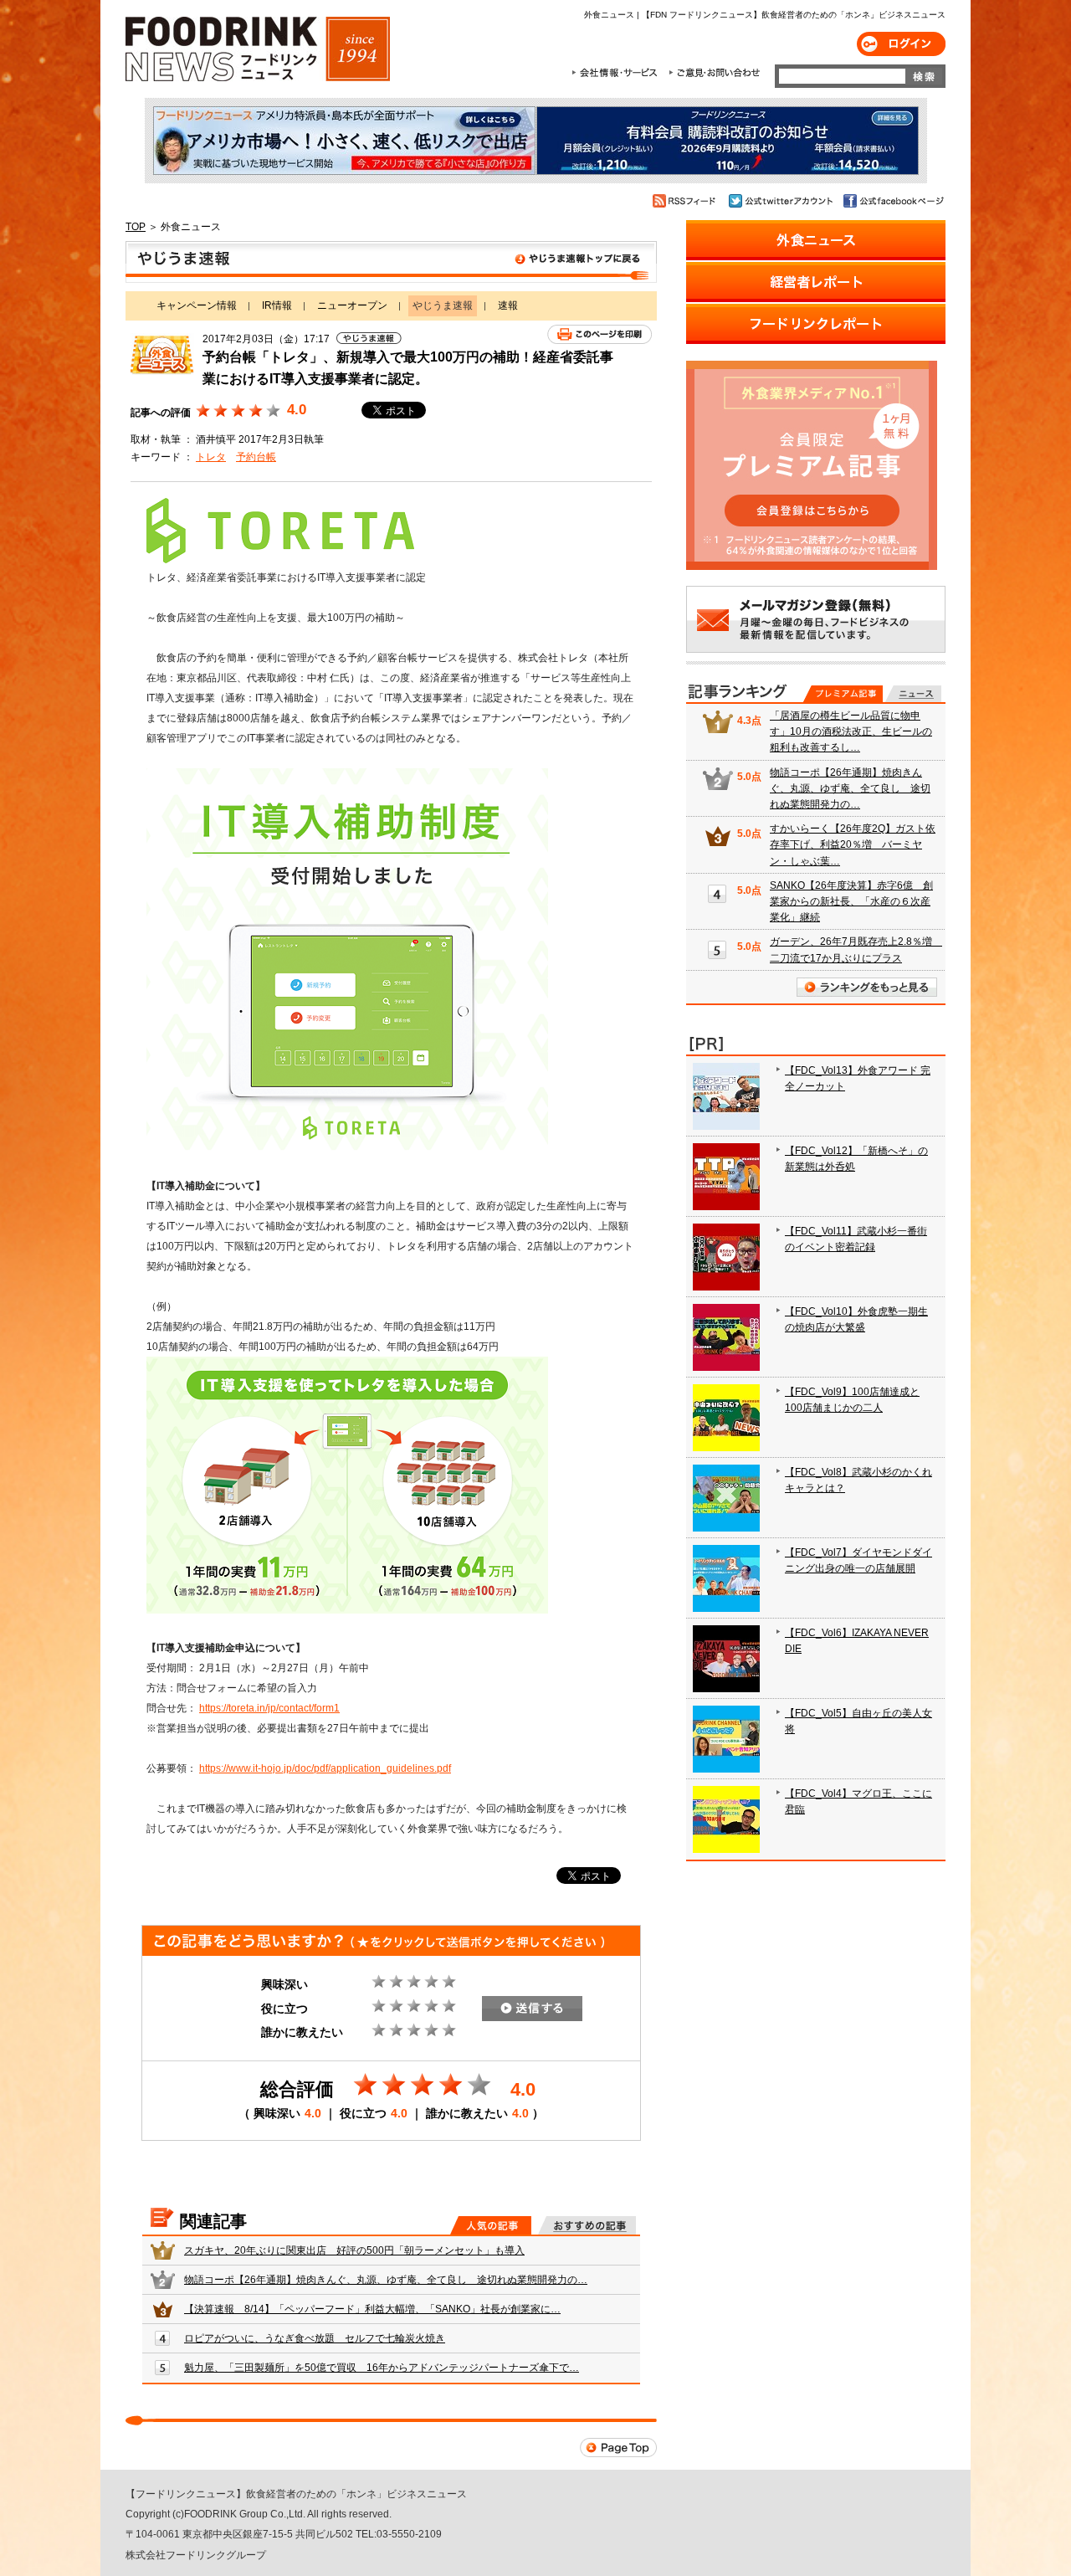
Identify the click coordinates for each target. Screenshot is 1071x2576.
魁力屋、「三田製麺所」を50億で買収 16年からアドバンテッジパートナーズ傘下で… (382, 2368)
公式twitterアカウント (782, 201)
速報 (508, 305)
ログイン (901, 44)
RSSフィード (687, 201)
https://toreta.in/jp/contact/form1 (269, 1708)
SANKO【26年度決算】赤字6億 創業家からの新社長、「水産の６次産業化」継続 (851, 901)
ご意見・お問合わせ (714, 73)
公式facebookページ (892, 201)
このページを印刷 (600, 334)
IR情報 (277, 305)
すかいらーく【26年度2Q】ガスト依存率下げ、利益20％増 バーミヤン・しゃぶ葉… (853, 844)
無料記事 (913, 694)
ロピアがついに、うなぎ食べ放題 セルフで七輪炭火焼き (315, 2338)
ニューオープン (352, 305)
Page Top (618, 2448)
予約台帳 (256, 457)
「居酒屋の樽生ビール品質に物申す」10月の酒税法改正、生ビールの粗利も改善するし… (851, 731)
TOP (136, 227)
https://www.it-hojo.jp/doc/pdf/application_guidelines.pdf (325, 1768)
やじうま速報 (391, 262)
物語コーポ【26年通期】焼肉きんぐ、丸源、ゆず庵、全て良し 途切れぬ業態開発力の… (386, 2280)
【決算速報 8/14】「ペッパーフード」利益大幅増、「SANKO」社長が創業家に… (372, 2309)
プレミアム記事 (843, 694)
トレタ (211, 457)
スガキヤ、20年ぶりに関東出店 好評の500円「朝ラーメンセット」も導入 (354, 2250)
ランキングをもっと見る (867, 987)
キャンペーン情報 (197, 305)
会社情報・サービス (617, 73)
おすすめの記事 (587, 2225)
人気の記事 (491, 2225)
